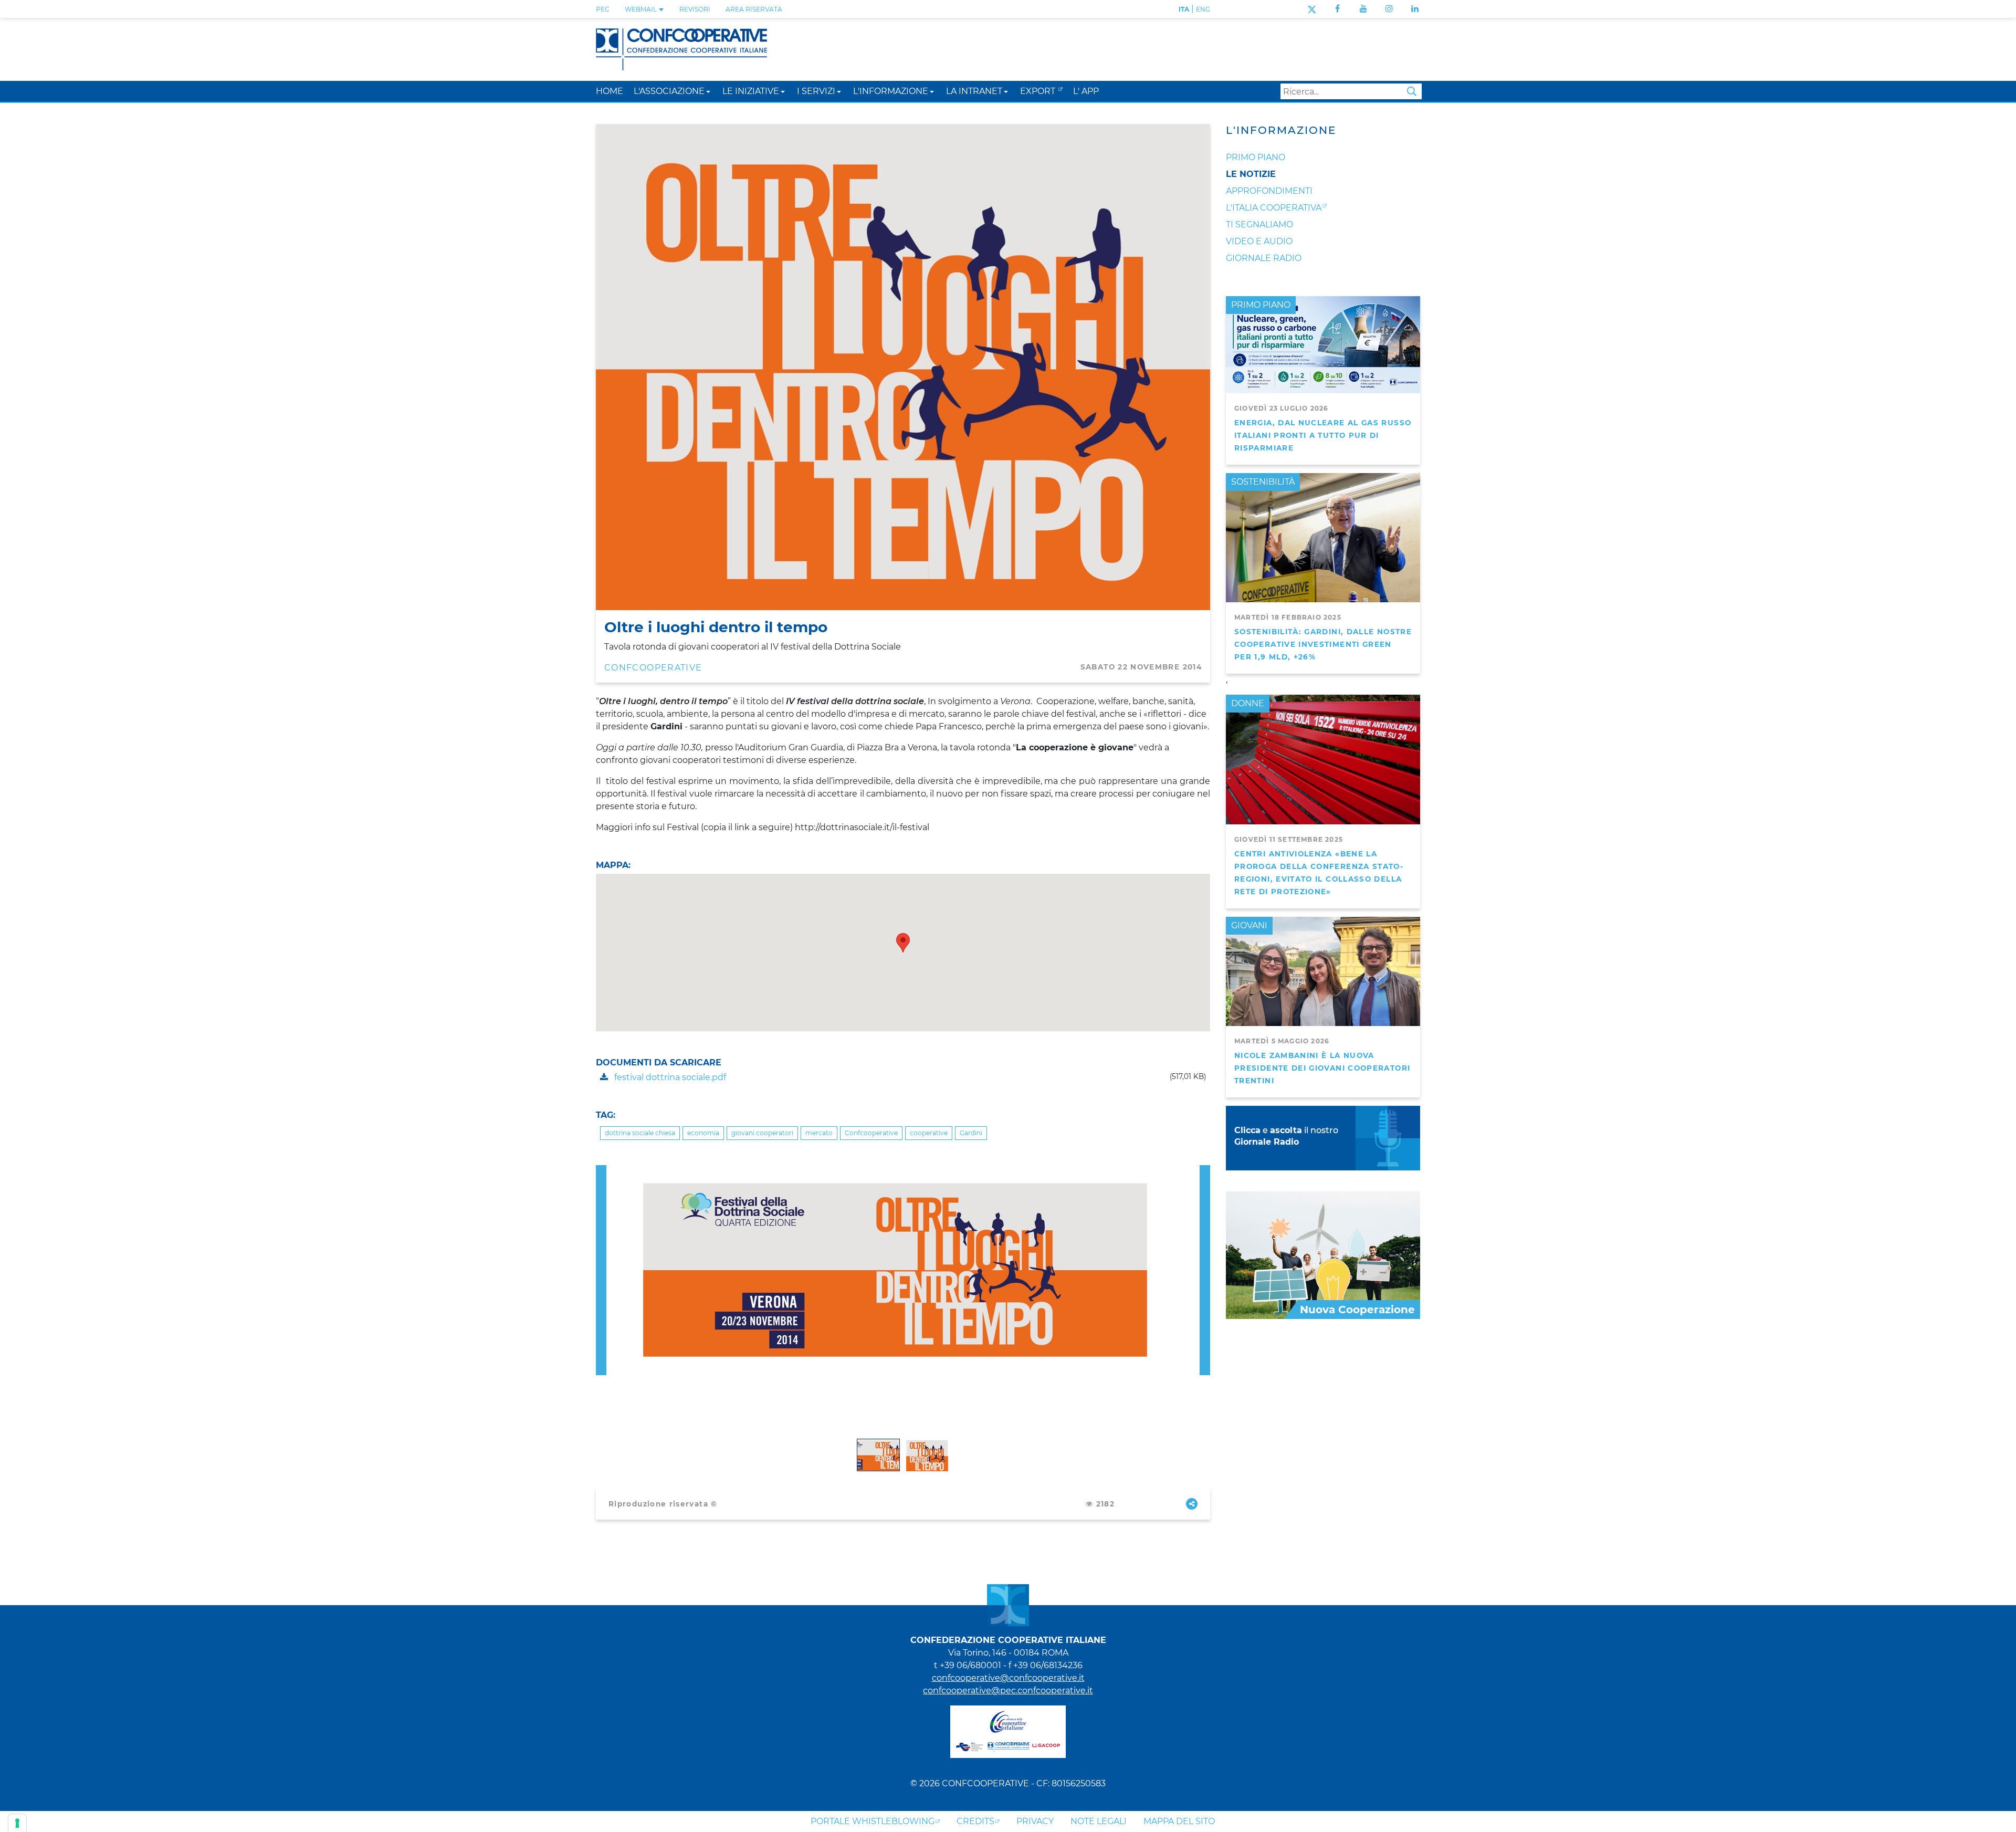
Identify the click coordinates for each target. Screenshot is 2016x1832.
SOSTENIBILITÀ (1263, 482)
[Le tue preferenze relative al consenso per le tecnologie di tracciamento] (17, 1823)
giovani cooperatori (762, 1133)
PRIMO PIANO (1261, 305)
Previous (601, 1171)
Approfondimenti (1269, 191)
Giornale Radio (1264, 258)
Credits (975, 1821)
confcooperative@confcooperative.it (1008, 1678)
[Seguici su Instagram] (1389, 9)
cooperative (929, 1133)
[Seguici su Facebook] (1337, 9)
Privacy (1035, 1821)
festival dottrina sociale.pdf (669, 1077)
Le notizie (1251, 174)
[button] (708, 91)
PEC (603, 9)
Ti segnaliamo (1259, 224)
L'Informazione (1281, 130)
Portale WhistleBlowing (873, 1821)
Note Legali (1099, 1821)
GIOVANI (1249, 925)
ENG (1203, 9)
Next (1205, 1171)
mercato (819, 1133)
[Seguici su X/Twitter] (1312, 9)
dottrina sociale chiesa (640, 1133)
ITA (1184, 9)
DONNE (1248, 703)
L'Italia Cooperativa (1274, 208)
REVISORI (695, 9)
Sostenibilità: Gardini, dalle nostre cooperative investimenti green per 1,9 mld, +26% (1323, 644)
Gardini (971, 1133)
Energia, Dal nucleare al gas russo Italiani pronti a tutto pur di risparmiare (1323, 435)
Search (1412, 91)
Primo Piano (1256, 157)
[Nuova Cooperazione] (1323, 1255)
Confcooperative (871, 1133)
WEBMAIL (642, 9)
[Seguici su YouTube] (1363, 9)
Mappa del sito (1179, 1821)
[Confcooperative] (681, 49)
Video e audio (1259, 241)
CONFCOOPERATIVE (653, 668)
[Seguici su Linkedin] (1415, 9)
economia (703, 1133)
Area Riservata (754, 9)
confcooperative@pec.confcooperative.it (1008, 1690)
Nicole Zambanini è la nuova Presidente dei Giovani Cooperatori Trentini (1322, 1068)
